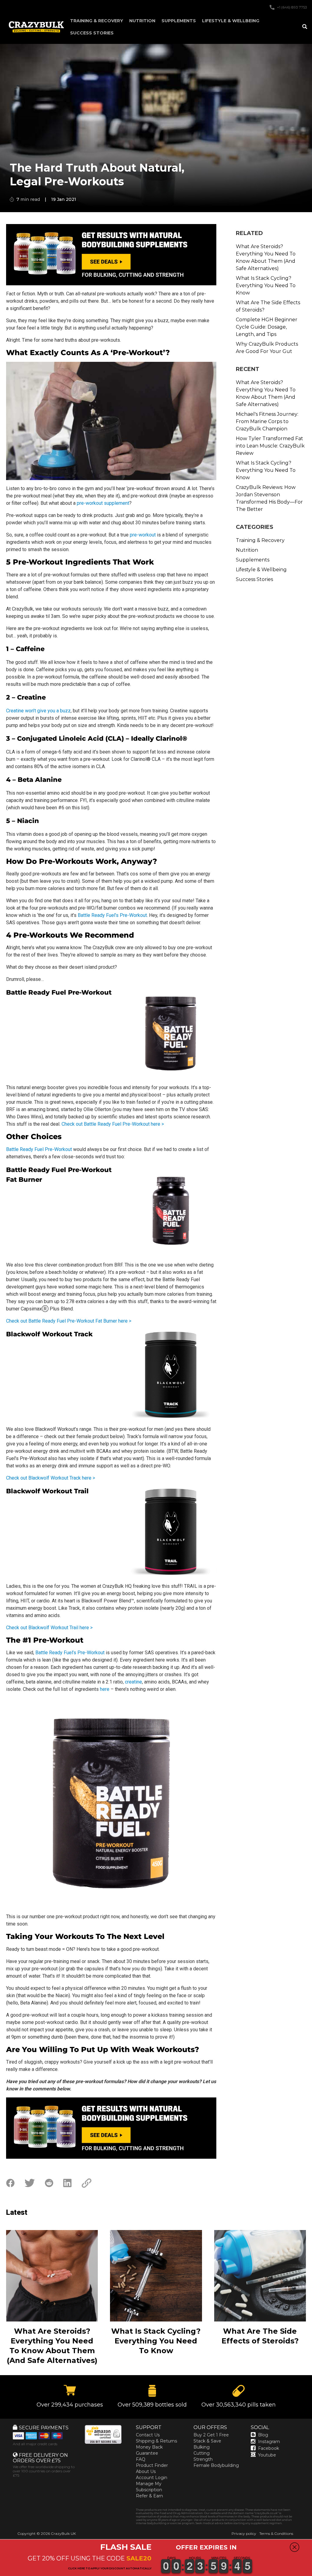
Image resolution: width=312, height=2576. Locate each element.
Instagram (269, 2442)
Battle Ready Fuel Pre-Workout (39, 1149)
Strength (203, 2459)
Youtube (267, 2455)
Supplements (179, 21)
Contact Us (148, 2435)
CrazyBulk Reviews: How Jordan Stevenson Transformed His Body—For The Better (269, 498)
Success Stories (92, 33)
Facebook (269, 2448)
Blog (263, 2435)
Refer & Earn (149, 2496)
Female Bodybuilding (216, 2465)
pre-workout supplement (103, 503)
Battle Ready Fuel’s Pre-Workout (112, 915)
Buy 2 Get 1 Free (211, 2435)
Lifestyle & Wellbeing (231, 21)
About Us (146, 2471)
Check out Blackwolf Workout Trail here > (49, 1628)
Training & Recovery (97, 21)
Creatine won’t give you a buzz (38, 711)
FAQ (141, 2459)
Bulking (202, 2447)
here (105, 1689)
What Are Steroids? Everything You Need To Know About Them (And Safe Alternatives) (266, 257)
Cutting (202, 2453)
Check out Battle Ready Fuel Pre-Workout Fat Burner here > (69, 1321)
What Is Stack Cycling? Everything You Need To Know (266, 285)
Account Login (152, 2478)
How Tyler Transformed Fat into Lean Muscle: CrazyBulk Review (270, 446)
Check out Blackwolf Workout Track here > (51, 1478)
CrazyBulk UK (63, 2533)
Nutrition (142, 21)
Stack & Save (207, 2441)
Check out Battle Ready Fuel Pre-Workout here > (113, 1124)
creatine (133, 1682)
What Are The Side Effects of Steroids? (268, 306)
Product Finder (152, 2465)
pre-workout (143, 535)
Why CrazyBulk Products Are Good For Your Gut (267, 348)
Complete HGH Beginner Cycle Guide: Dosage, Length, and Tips (267, 327)
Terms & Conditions (276, 2533)
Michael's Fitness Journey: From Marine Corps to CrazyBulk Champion (267, 421)
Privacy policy (244, 2533)
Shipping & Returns (156, 2441)
